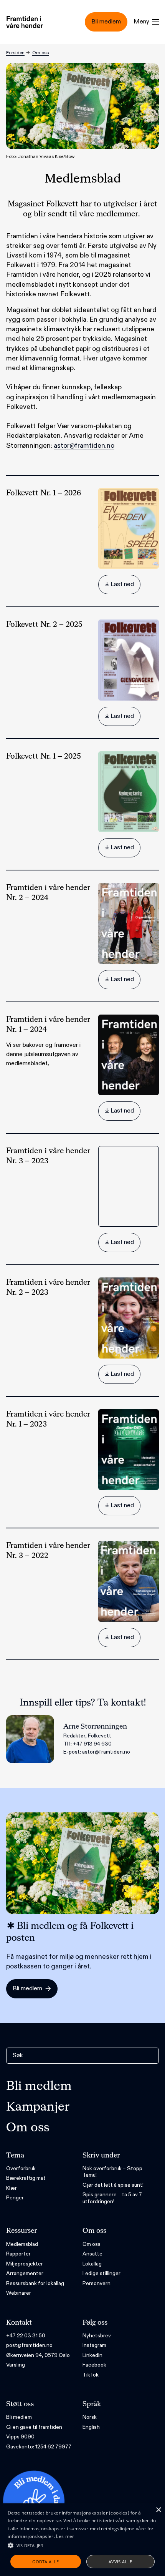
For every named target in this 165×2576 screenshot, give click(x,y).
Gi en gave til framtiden (34, 2427)
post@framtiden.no (29, 2345)
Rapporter (18, 2254)
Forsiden (15, 53)
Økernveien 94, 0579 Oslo (38, 2355)
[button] (82, 2545)
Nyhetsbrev (97, 2336)
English (91, 2427)
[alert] (82, 2540)
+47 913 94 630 (92, 1744)
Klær (12, 2188)
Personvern (97, 2283)
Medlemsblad (22, 2244)
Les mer (65, 2536)
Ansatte (92, 2254)
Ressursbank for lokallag (35, 2283)
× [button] (158, 2510)
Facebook (94, 2365)
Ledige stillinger (101, 2273)
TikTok (91, 2375)
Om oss (40, 53)
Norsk (90, 2417)
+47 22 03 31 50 (26, 2336)
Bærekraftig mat (26, 2178)
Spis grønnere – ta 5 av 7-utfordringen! (113, 2198)
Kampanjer (38, 2107)
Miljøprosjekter (25, 2264)
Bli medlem (39, 2086)
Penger (15, 2198)
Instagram (94, 2345)
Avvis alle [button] (120, 2562)
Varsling (16, 2365)
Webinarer (19, 2293)
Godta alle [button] (45, 2562)
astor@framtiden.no (84, 446)
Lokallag (92, 2264)
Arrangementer (25, 2273)
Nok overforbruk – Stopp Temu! (112, 2172)
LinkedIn (92, 2355)
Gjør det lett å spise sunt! (113, 2185)
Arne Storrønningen (95, 1727)
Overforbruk (21, 2168)
